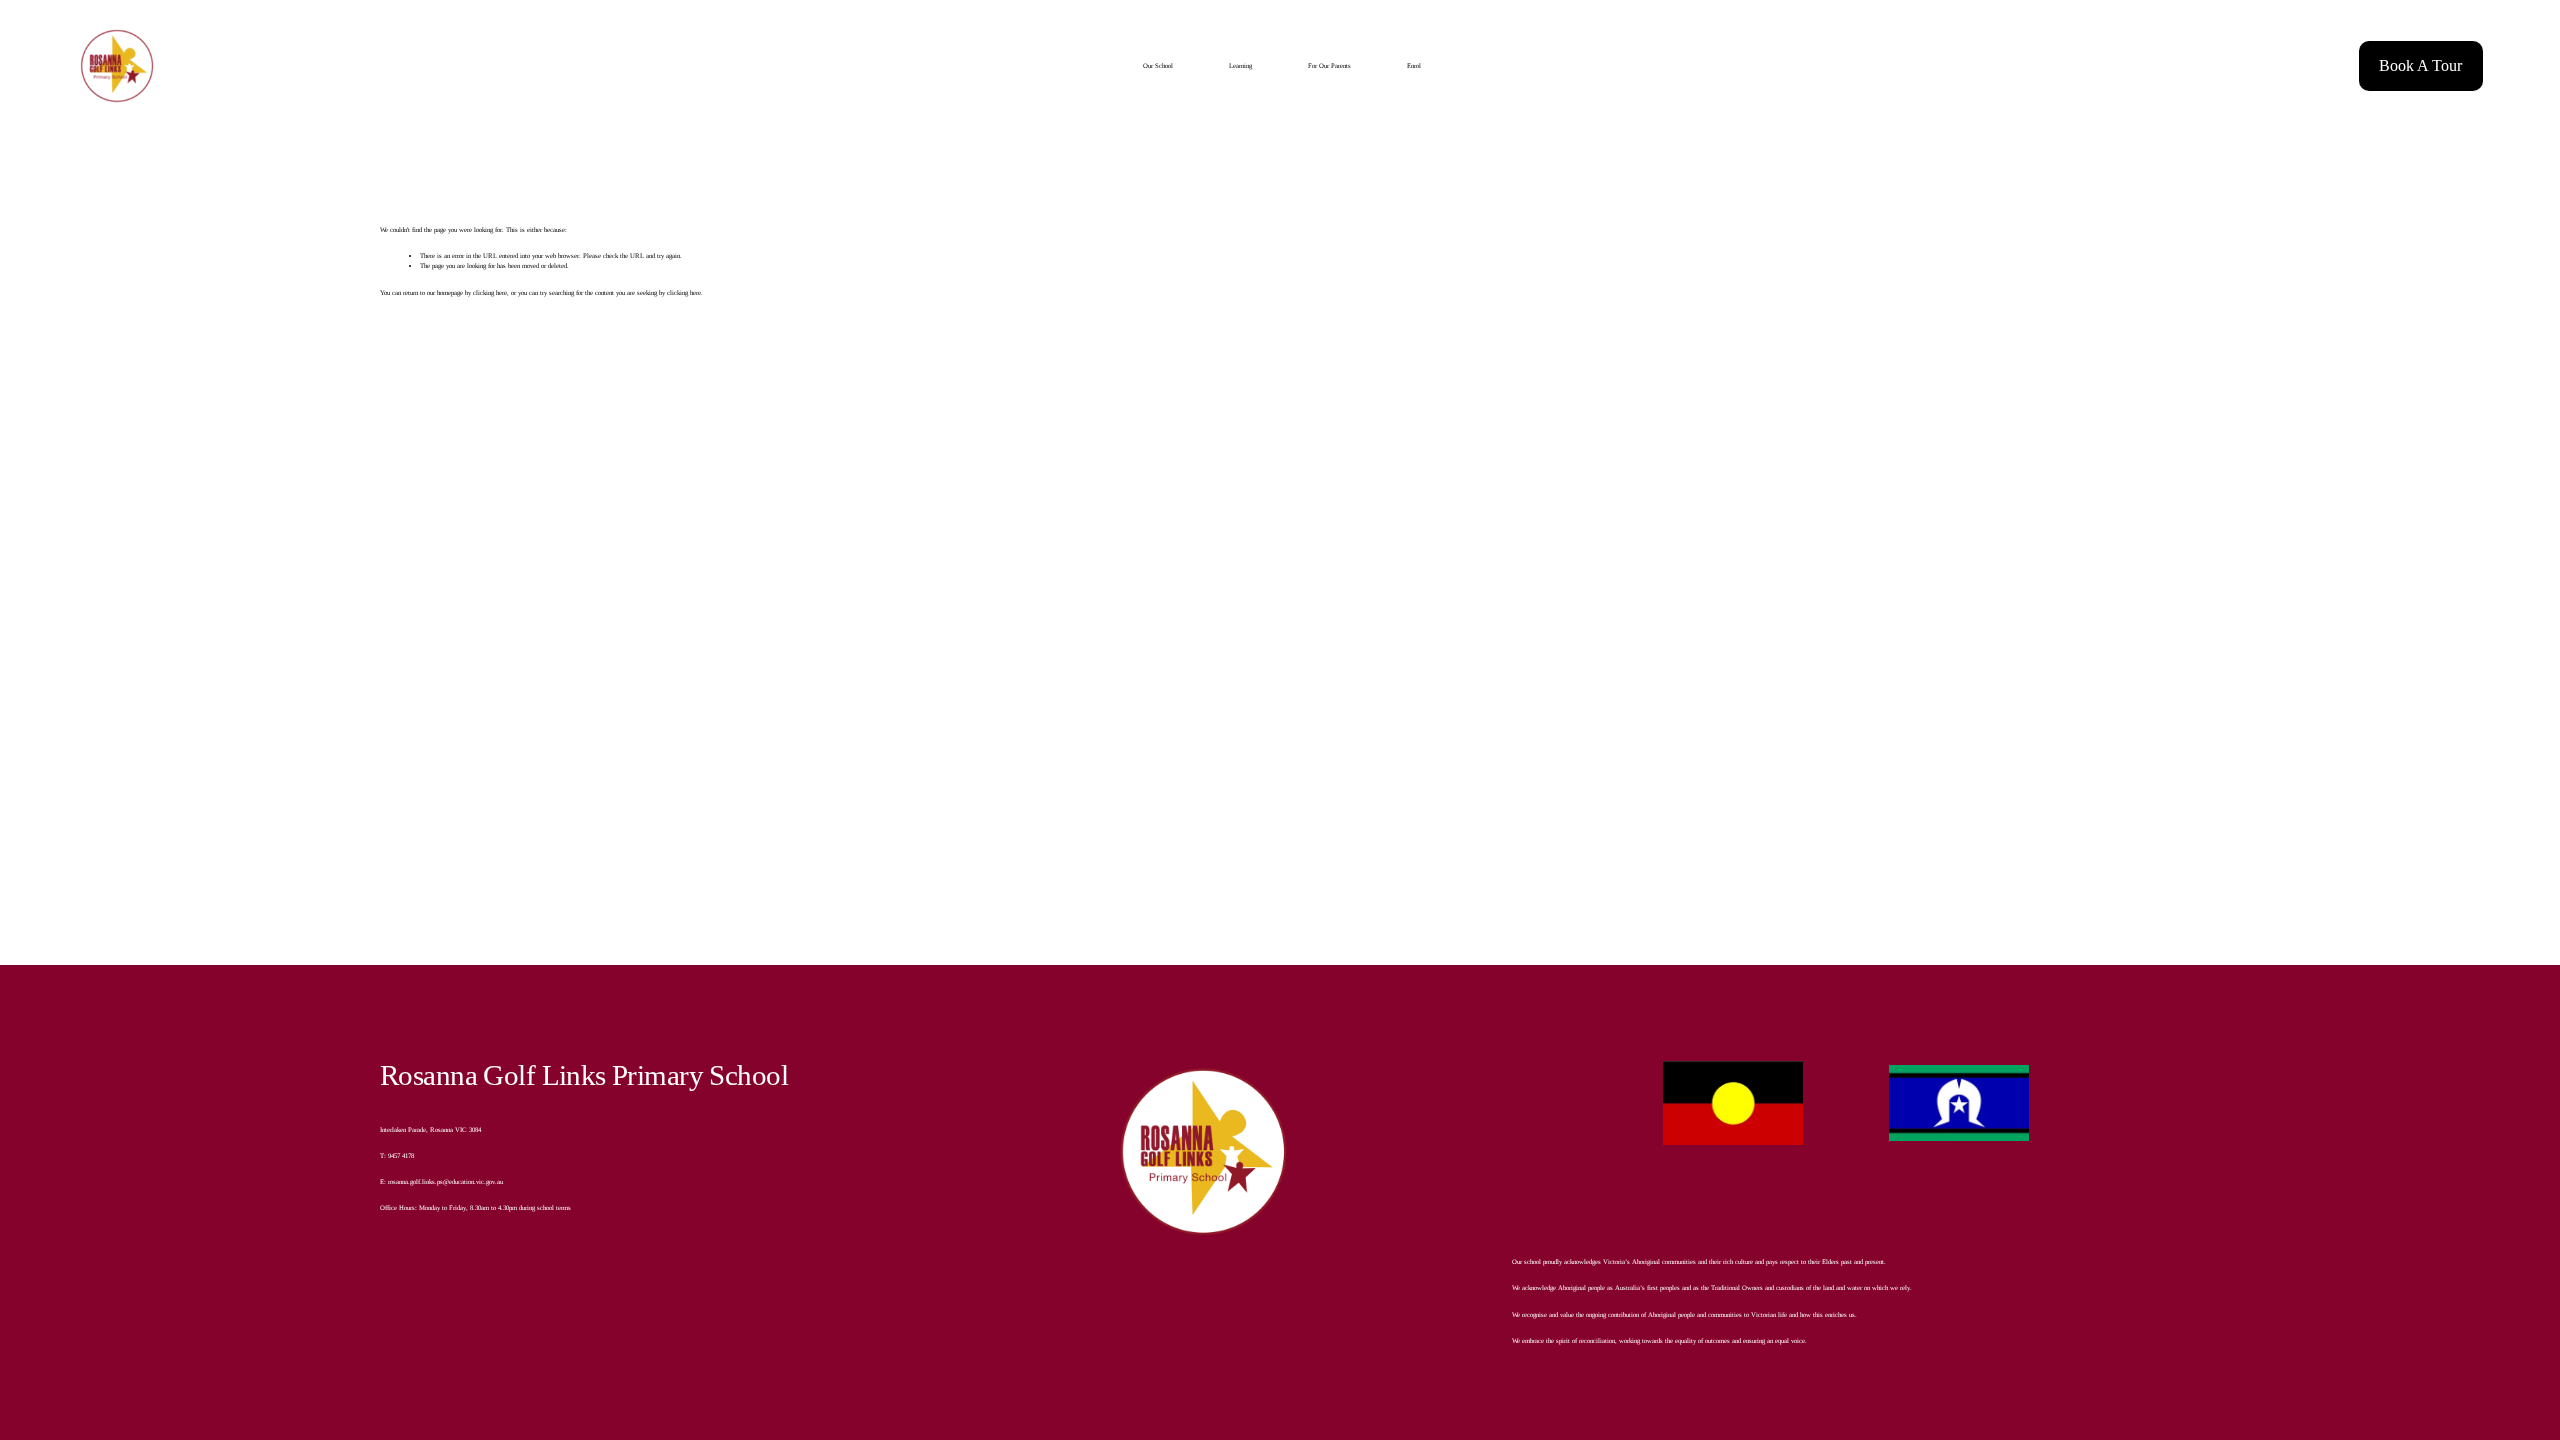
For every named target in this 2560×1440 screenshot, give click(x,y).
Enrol (1414, 65)
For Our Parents (1329, 65)
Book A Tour (2420, 65)
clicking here (490, 292)
